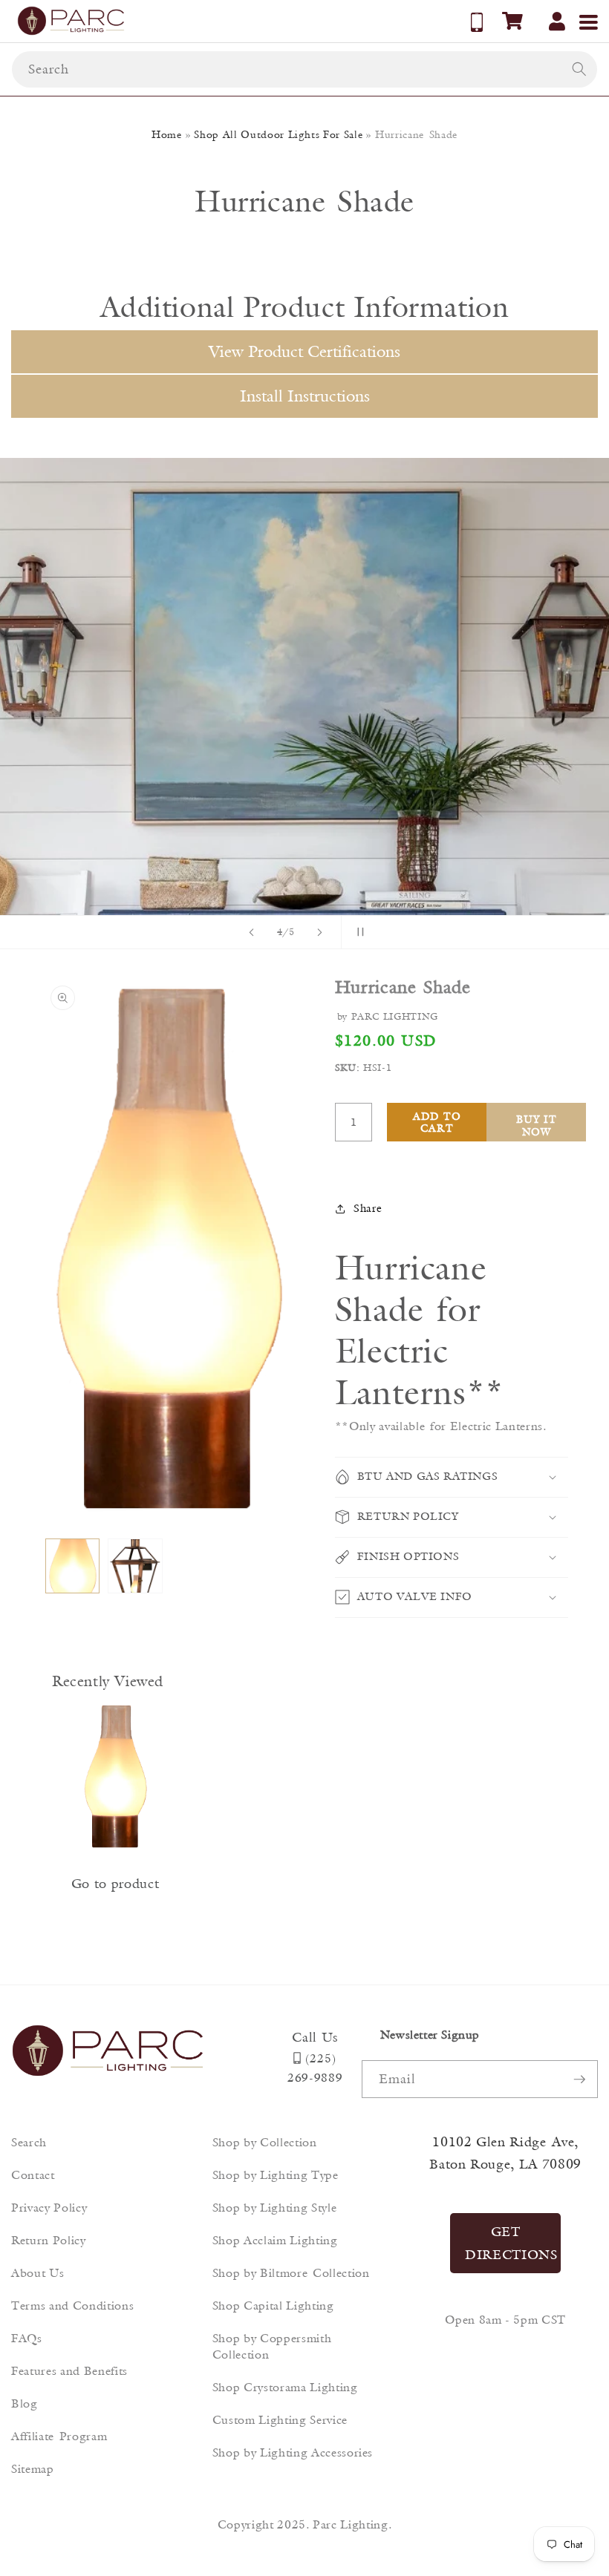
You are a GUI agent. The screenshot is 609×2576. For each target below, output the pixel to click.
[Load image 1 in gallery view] (73, 1566)
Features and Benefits (69, 2371)
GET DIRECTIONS (511, 2243)
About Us (38, 2273)
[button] (512, 21)
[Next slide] (320, 932)
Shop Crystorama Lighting (285, 2387)
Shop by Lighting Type (276, 2175)
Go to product (115, 1884)
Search (29, 2142)
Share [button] (368, 1208)
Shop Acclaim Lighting (275, 2240)
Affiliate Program (59, 2436)
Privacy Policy (49, 2208)
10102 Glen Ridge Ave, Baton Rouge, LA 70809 (505, 2153)
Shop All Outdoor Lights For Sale (278, 134)
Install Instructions (305, 396)
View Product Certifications (304, 351)
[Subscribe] (579, 2080)
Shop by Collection (265, 2142)
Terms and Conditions (72, 2305)
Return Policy (49, 2240)
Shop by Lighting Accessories (293, 2452)
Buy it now (537, 1125)
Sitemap (33, 2469)
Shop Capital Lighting (273, 2305)
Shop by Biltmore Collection (291, 2273)
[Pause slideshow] (357, 932)
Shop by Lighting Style (275, 2208)
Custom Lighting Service (280, 2420)
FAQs (27, 2338)
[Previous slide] (252, 932)
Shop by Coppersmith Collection (272, 2346)
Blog (25, 2403)
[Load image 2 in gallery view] (135, 1566)
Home (167, 134)
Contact (33, 2175)
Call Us (315, 2037)
